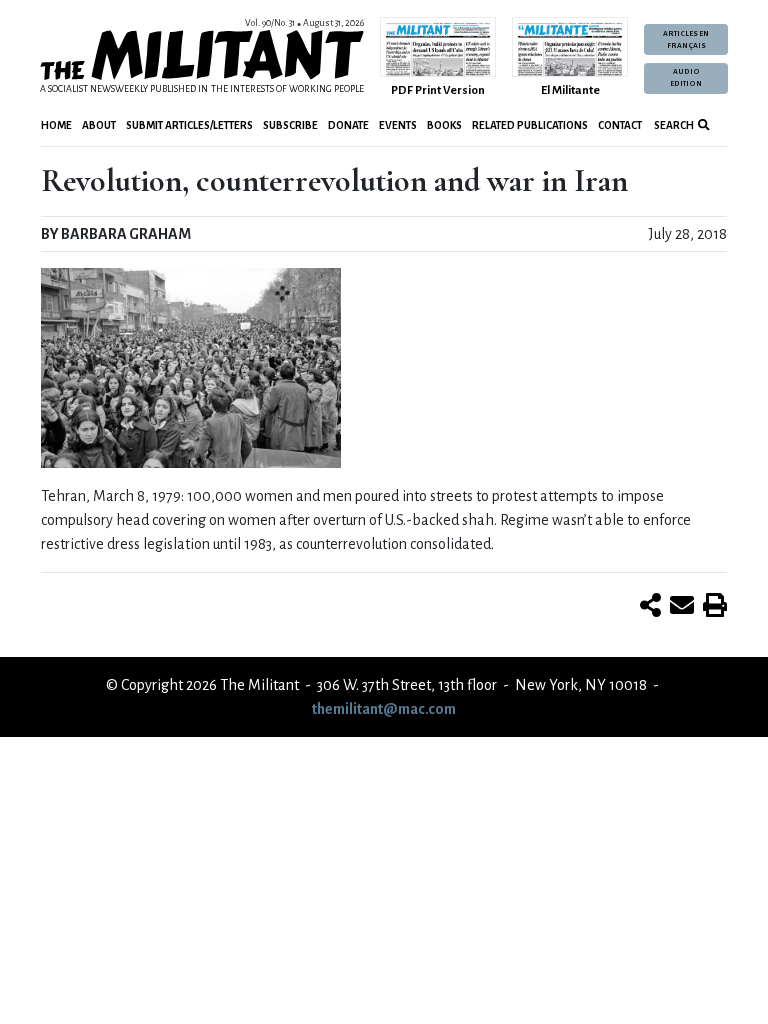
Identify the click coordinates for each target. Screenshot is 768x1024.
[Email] (682, 607)
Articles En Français (686, 40)
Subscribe (290, 125)
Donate (348, 125)
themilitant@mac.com (384, 709)
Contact (620, 125)
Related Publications (530, 125)
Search (673, 125)
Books (444, 125)
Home (56, 125)
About (99, 125)
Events (398, 125)
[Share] (650, 607)
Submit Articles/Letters (189, 125)
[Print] (715, 607)
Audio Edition (686, 78)
